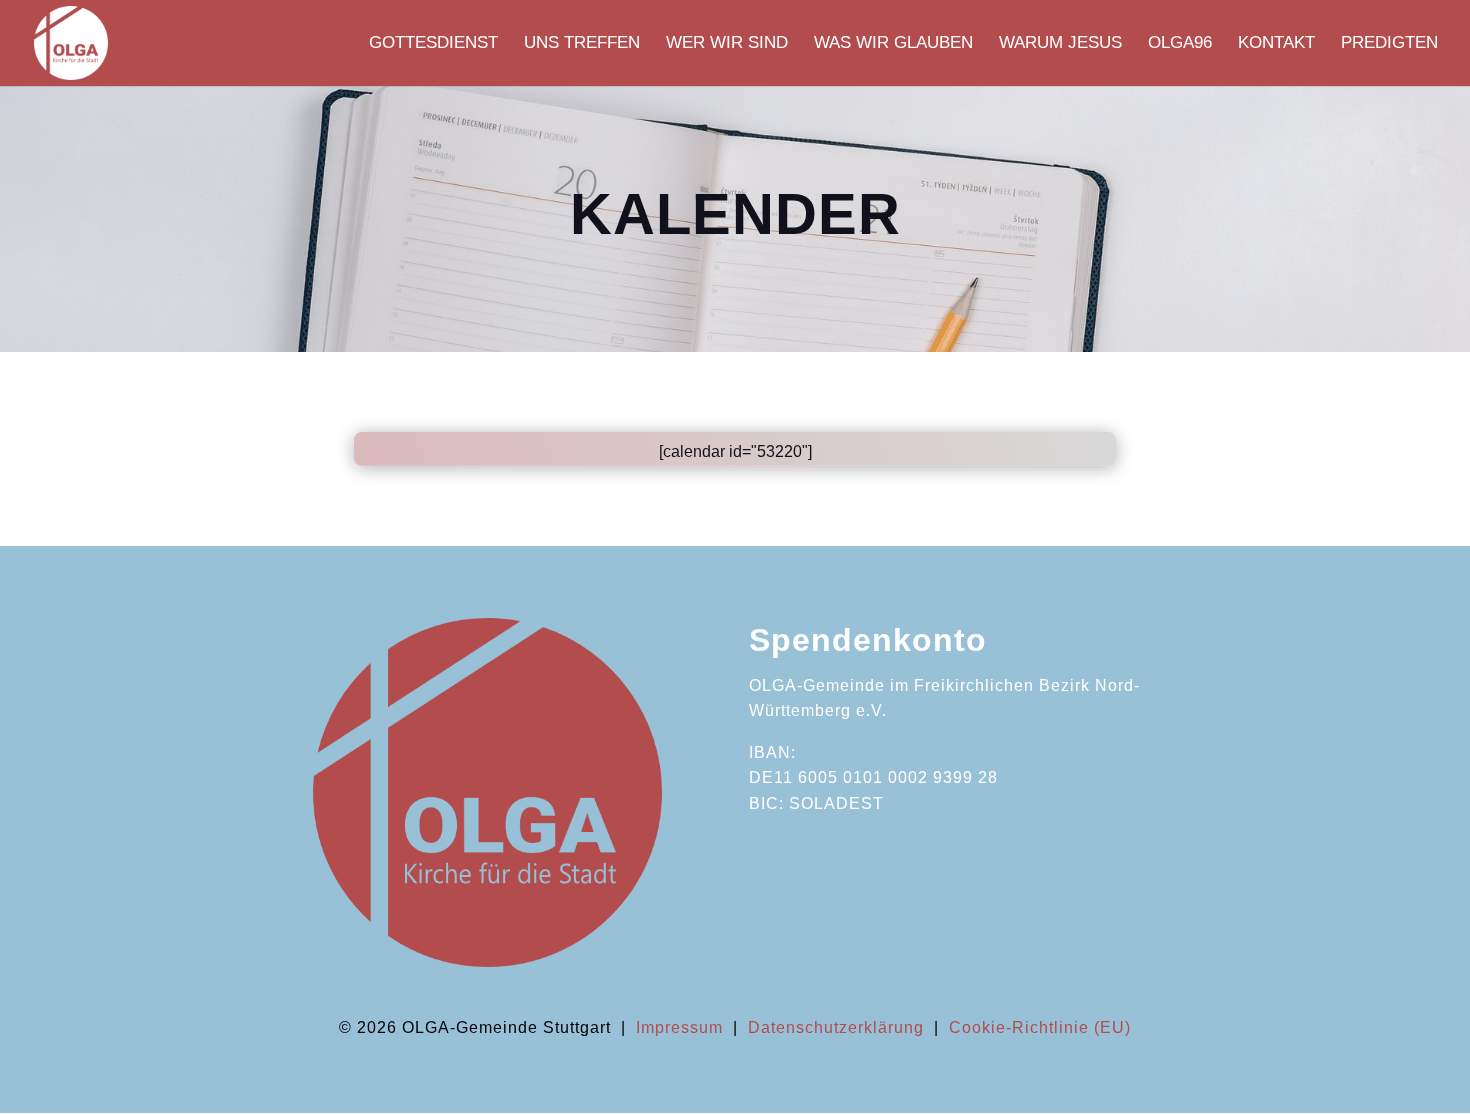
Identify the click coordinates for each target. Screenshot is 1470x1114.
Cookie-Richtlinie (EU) (1040, 1027)
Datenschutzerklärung (836, 1027)
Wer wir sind (727, 44)
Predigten (1389, 44)
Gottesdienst (433, 44)
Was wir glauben (893, 44)
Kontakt (1276, 44)
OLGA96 (1180, 44)
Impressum (679, 1027)
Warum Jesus (1060, 44)
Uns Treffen (582, 44)
